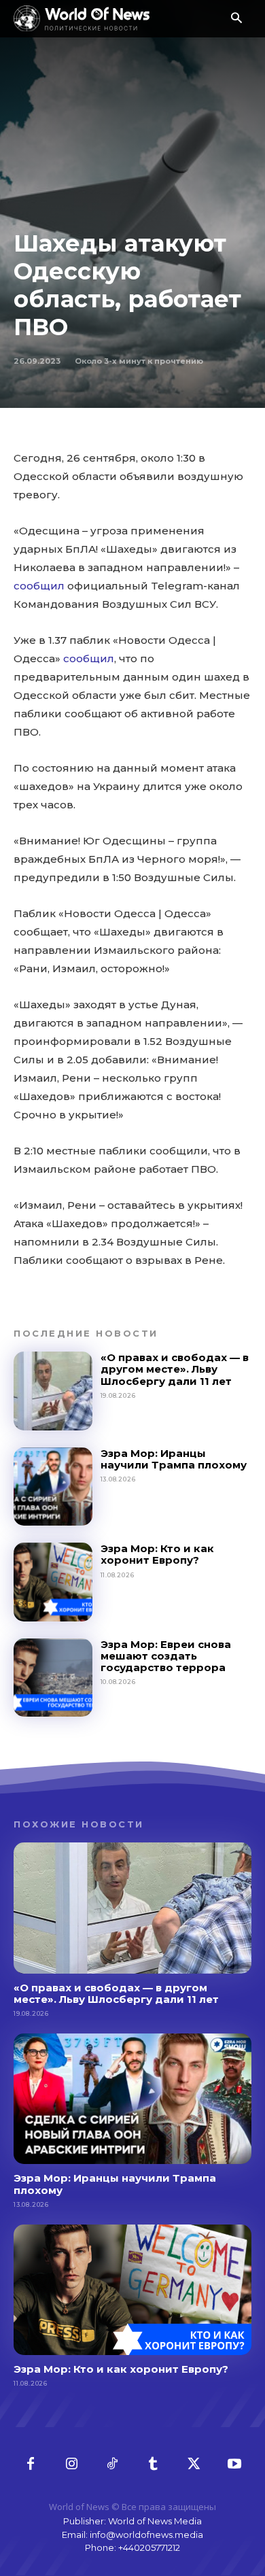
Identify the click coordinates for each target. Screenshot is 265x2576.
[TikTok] (112, 2465)
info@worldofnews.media (146, 2535)
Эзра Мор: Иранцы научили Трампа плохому (174, 1459)
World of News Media (155, 2521)
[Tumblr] (153, 2465)
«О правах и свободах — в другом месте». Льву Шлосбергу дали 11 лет (175, 1369)
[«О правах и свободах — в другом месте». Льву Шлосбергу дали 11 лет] (53, 1391)
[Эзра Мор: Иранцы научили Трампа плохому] (53, 1487)
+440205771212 (149, 2547)
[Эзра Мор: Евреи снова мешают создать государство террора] (53, 1678)
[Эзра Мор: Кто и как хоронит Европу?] (53, 1582)
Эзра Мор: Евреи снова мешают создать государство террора (166, 1656)
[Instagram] (71, 2465)
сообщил (39, 586)
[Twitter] (194, 2465)
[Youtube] (234, 2465)
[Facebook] (31, 2465)
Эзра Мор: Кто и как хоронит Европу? (157, 1554)
